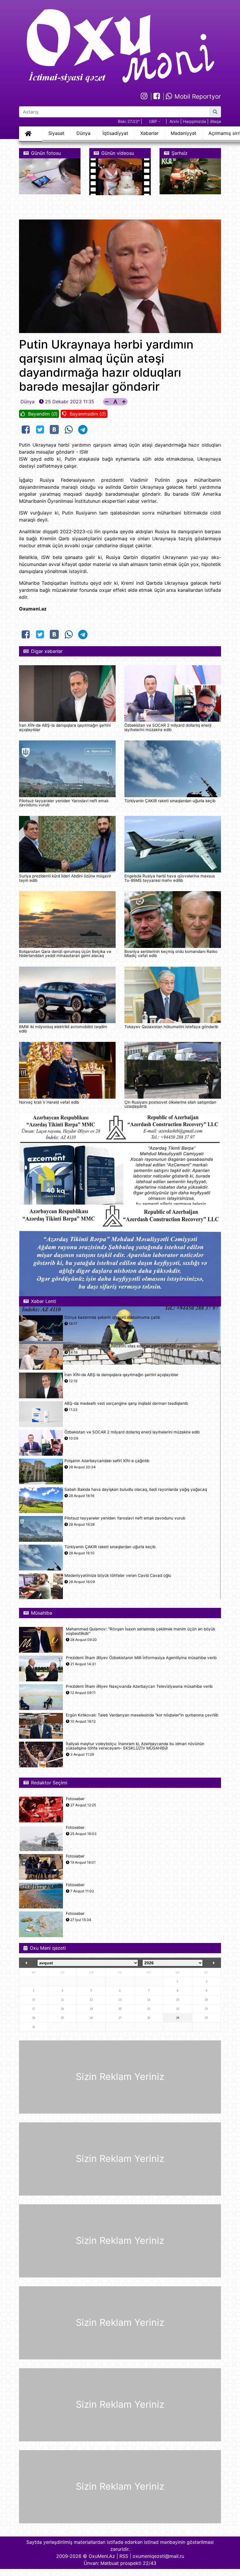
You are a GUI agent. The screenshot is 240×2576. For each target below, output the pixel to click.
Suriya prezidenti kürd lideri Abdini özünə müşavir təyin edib (65, 878)
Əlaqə (215, 121)
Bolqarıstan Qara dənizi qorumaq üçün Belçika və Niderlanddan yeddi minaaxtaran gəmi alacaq (65, 953)
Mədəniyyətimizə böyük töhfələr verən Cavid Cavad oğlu (118, 1576)
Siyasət (56, 133)
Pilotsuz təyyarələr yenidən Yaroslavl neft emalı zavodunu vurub (64, 803)
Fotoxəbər (75, 1799)
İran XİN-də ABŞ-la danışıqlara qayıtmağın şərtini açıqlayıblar (65, 727)
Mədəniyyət (184, 133)
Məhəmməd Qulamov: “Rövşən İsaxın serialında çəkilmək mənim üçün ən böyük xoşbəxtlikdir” (140, 1631)
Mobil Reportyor (197, 96)
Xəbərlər (149, 133)
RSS (124, 2556)
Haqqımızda (194, 121)
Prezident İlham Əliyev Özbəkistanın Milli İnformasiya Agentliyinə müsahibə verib (141, 1658)
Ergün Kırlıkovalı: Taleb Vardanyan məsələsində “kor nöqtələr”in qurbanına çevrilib (142, 1715)
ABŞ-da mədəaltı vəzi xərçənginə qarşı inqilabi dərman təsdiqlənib (126, 1403)
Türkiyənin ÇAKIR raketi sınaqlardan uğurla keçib (170, 801)
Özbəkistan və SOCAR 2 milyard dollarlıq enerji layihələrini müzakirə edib (168, 727)
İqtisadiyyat (115, 133)
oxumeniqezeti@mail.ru (158, 2556)
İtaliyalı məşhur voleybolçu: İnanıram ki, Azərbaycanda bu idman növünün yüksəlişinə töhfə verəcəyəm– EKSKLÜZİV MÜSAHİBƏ (135, 1746)
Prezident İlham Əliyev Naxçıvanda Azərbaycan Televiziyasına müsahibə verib (139, 1686)
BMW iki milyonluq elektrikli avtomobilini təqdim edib (63, 1029)
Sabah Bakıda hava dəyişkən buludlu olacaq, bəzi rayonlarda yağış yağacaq (136, 1489)
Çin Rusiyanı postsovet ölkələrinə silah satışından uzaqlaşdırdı (170, 1104)
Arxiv (174, 121)
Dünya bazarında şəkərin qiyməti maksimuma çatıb (112, 1317)
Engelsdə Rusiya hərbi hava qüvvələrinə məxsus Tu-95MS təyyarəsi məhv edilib (170, 878)
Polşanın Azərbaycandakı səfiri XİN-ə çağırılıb (107, 1461)
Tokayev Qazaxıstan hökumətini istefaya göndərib (171, 1027)
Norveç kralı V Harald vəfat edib (49, 1102)
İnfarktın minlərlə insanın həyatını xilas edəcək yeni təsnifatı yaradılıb (129, 1346)
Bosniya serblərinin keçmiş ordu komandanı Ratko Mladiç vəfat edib (171, 953)
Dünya (83, 133)
